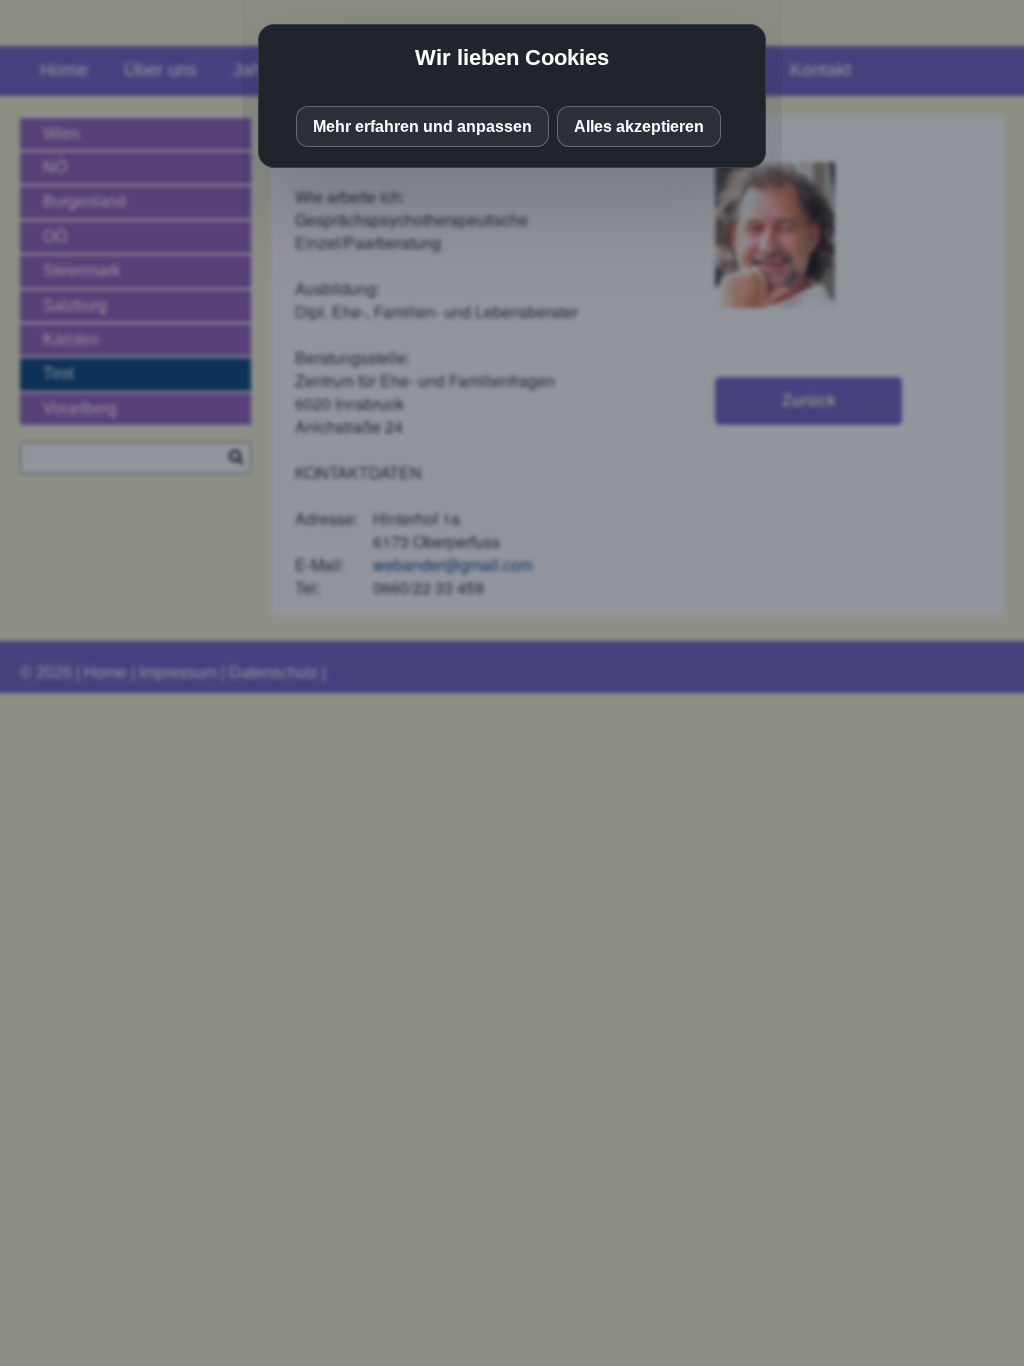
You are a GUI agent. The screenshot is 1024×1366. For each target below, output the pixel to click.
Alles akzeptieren (639, 126)
